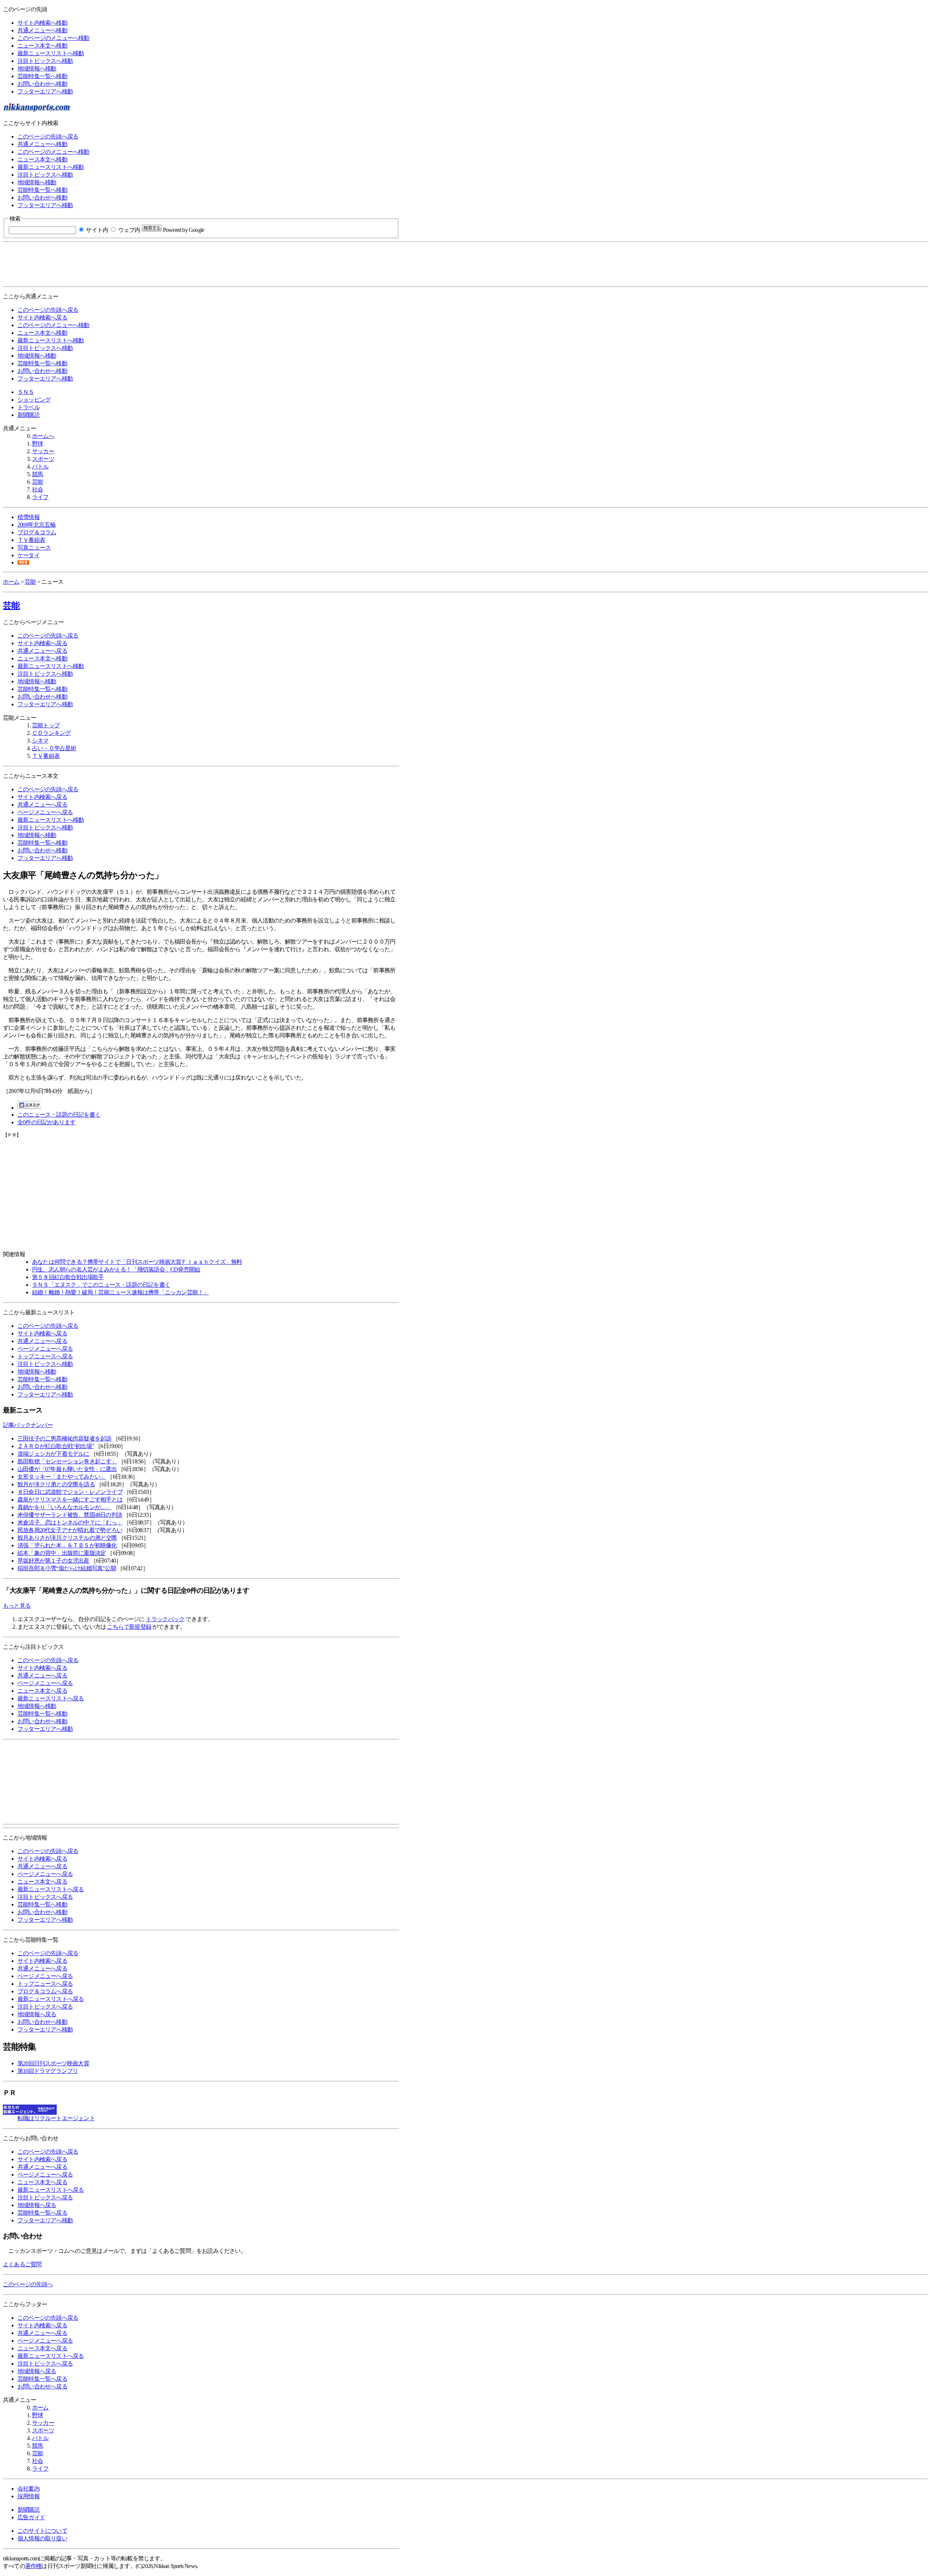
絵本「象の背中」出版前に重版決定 (62, 1553)
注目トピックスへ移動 (45, 61)
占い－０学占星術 (54, 748)
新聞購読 (29, 415)
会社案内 (29, 2489)
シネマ (40, 741)
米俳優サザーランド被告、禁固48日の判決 (70, 1515)
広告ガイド (31, 2517)
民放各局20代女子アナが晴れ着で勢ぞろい (70, 1530)
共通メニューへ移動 (42, 30)
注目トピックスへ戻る (45, 1897)
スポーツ (43, 459)
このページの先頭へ (28, 2284)
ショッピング (34, 400)
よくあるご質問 (22, 2264)
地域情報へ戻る (37, 2014)
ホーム (11, 582)
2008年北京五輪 (37, 525)
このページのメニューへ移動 (53, 38)
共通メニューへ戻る (42, 651)
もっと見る (17, 1606)
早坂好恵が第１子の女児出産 (53, 1561)
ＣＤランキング (51, 733)
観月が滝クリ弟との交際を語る (56, 1484)
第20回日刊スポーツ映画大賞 (53, 2063)
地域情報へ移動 (37, 69)
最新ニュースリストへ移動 (51, 53)
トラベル (29, 407)
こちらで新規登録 (129, 1627)
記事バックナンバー (28, 1425)
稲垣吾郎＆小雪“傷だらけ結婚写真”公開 (67, 1568)
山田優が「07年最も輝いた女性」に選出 (67, 1469)
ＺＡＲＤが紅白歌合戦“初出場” (56, 1446)
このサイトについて (42, 2531)
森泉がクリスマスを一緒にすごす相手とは (70, 1500)
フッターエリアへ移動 (45, 91)
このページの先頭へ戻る (48, 136)
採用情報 (29, 2496)
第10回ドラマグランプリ (48, 2071)
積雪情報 (29, 517)
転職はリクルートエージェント (56, 2118)
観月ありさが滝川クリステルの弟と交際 (67, 1538)
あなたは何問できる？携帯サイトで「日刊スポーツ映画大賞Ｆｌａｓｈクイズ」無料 (137, 1262)
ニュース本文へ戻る (42, 1691)
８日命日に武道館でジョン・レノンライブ (70, 1492)
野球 (37, 444)
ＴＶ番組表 (31, 540)
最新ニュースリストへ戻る (51, 1698)
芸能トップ (46, 725)
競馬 (37, 474)
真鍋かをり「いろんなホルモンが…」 (64, 1507)
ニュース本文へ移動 (42, 46)
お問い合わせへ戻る (42, 2386)
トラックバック (165, 1619)
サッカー (43, 451)
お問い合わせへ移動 (42, 84)
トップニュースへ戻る (45, 1356)
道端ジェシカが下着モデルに (53, 1454)
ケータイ (29, 555)
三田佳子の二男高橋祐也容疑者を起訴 (64, 1438)
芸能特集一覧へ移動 (42, 76)
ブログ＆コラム (37, 532)
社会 (37, 489)
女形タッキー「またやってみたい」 (62, 1477)
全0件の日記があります (46, 1122)
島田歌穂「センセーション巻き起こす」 (67, 1461)
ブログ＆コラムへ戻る (45, 1991)
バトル (40, 467)
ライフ (40, 497)
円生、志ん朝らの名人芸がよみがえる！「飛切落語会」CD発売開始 (116, 1269)
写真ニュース (34, 548)
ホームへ (43, 436)
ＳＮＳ (26, 392)
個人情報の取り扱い (42, 2538)
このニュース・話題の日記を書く (59, 1115)
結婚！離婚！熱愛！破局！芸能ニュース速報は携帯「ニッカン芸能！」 (120, 1292)
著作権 (33, 2566)
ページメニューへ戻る (45, 812)
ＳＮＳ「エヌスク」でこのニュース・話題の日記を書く (101, 1285)
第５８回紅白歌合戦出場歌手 (68, 1277)
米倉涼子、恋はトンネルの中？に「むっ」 (70, 1522)
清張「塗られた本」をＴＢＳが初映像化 (67, 1545)
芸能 (37, 482)
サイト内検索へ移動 (42, 23)
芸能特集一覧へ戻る (42, 2213)
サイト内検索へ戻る (42, 318)
